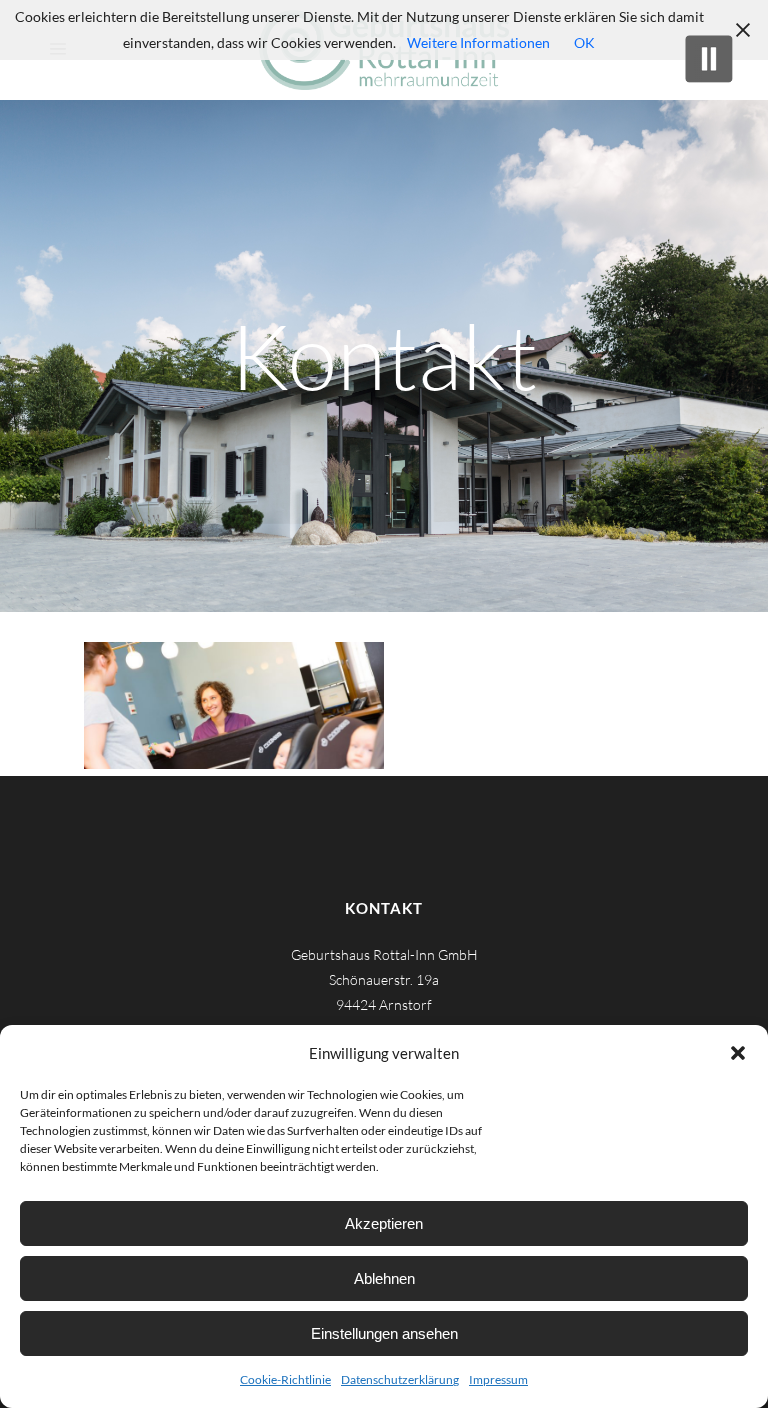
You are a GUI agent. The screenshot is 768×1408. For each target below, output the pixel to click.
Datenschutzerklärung (400, 1379)
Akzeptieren (384, 1223)
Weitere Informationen (478, 42)
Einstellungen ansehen (384, 1333)
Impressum (498, 1379)
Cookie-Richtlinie (285, 1379)
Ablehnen (384, 1278)
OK (584, 42)
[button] (738, 1053)
